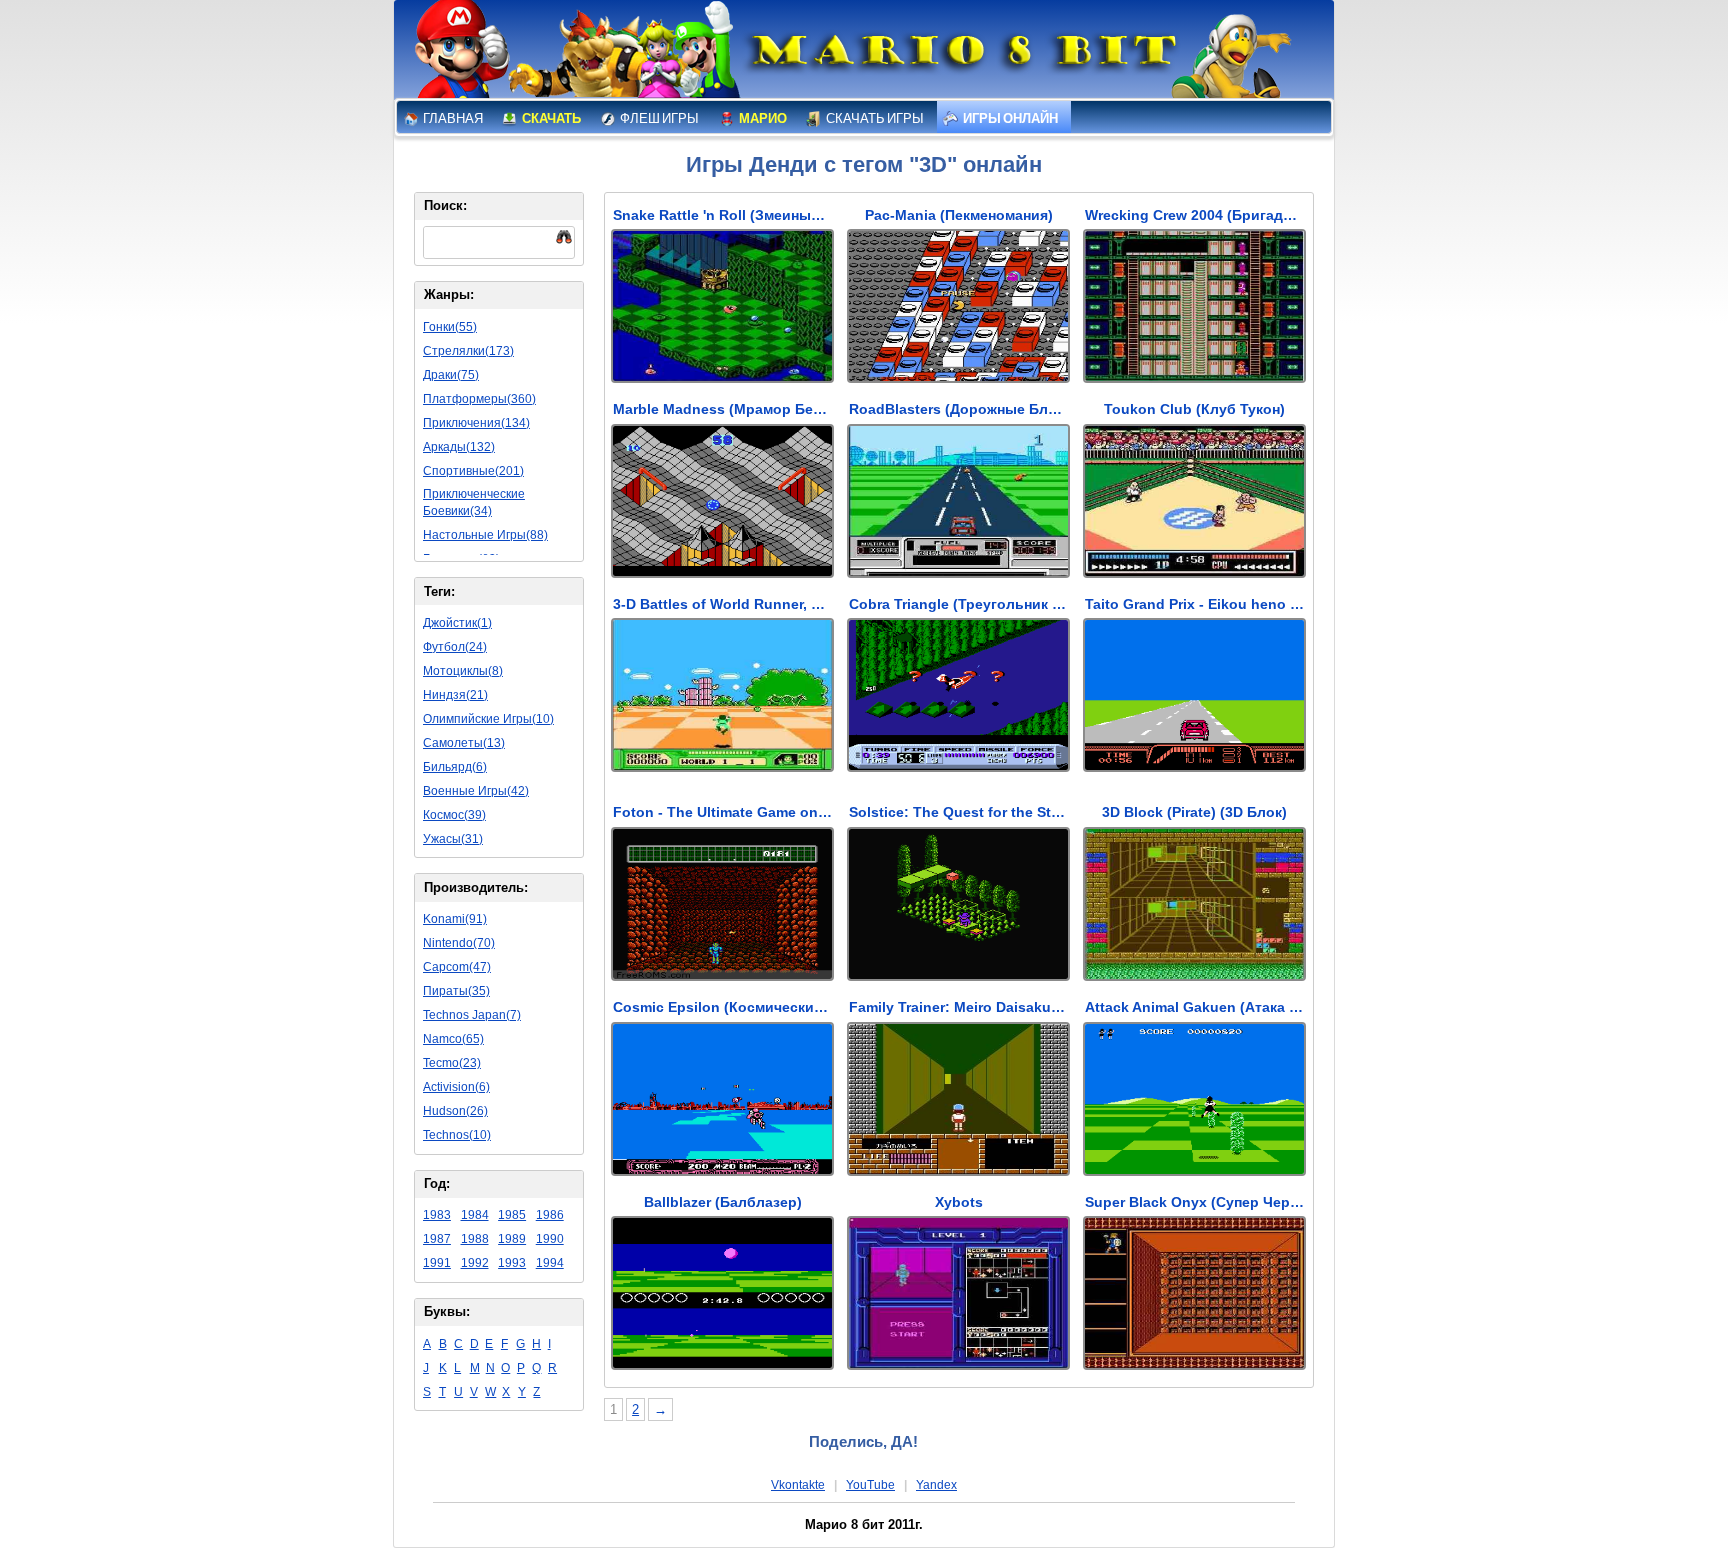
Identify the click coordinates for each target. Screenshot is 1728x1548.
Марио (762, 118)
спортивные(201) (473, 471)
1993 (512, 1263)
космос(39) (454, 815)
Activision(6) (456, 1087)
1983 (437, 1215)
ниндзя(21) (455, 695)
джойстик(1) (457, 623)
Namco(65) (453, 1039)
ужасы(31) (453, 839)
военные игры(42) (476, 791)
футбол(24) (455, 647)
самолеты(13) (464, 743)
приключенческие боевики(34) (474, 502)
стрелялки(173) (468, 351)
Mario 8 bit (961, 55)
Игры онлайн (1009, 118)
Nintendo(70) (459, 943)
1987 (437, 1239)
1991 (437, 1263)
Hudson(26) (455, 1111)
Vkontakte (798, 1485)
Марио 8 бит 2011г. (864, 1524)
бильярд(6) (455, 767)
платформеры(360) (479, 399)
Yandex (936, 1485)
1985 (512, 1215)
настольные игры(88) (485, 535)
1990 (550, 1239)
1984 (475, 1215)
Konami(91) (455, 919)
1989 (512, 1239)
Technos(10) (457, 1135)
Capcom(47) (457, 967)
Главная (452, 118)
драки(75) (451, 375)
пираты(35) (456, 991)
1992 (475, 1263)
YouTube (870, 1485)
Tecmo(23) (452, 1063)
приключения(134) (476, 423)
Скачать (550, 118)
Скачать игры (874, 118)
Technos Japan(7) (472, 1015)
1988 (475, 1239)
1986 (550, 1215)
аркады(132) (459, 447)
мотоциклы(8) (463, 671)
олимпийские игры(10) (488, 719)
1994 (550, 1263)
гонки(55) (450, 327)
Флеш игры (658, 118)
